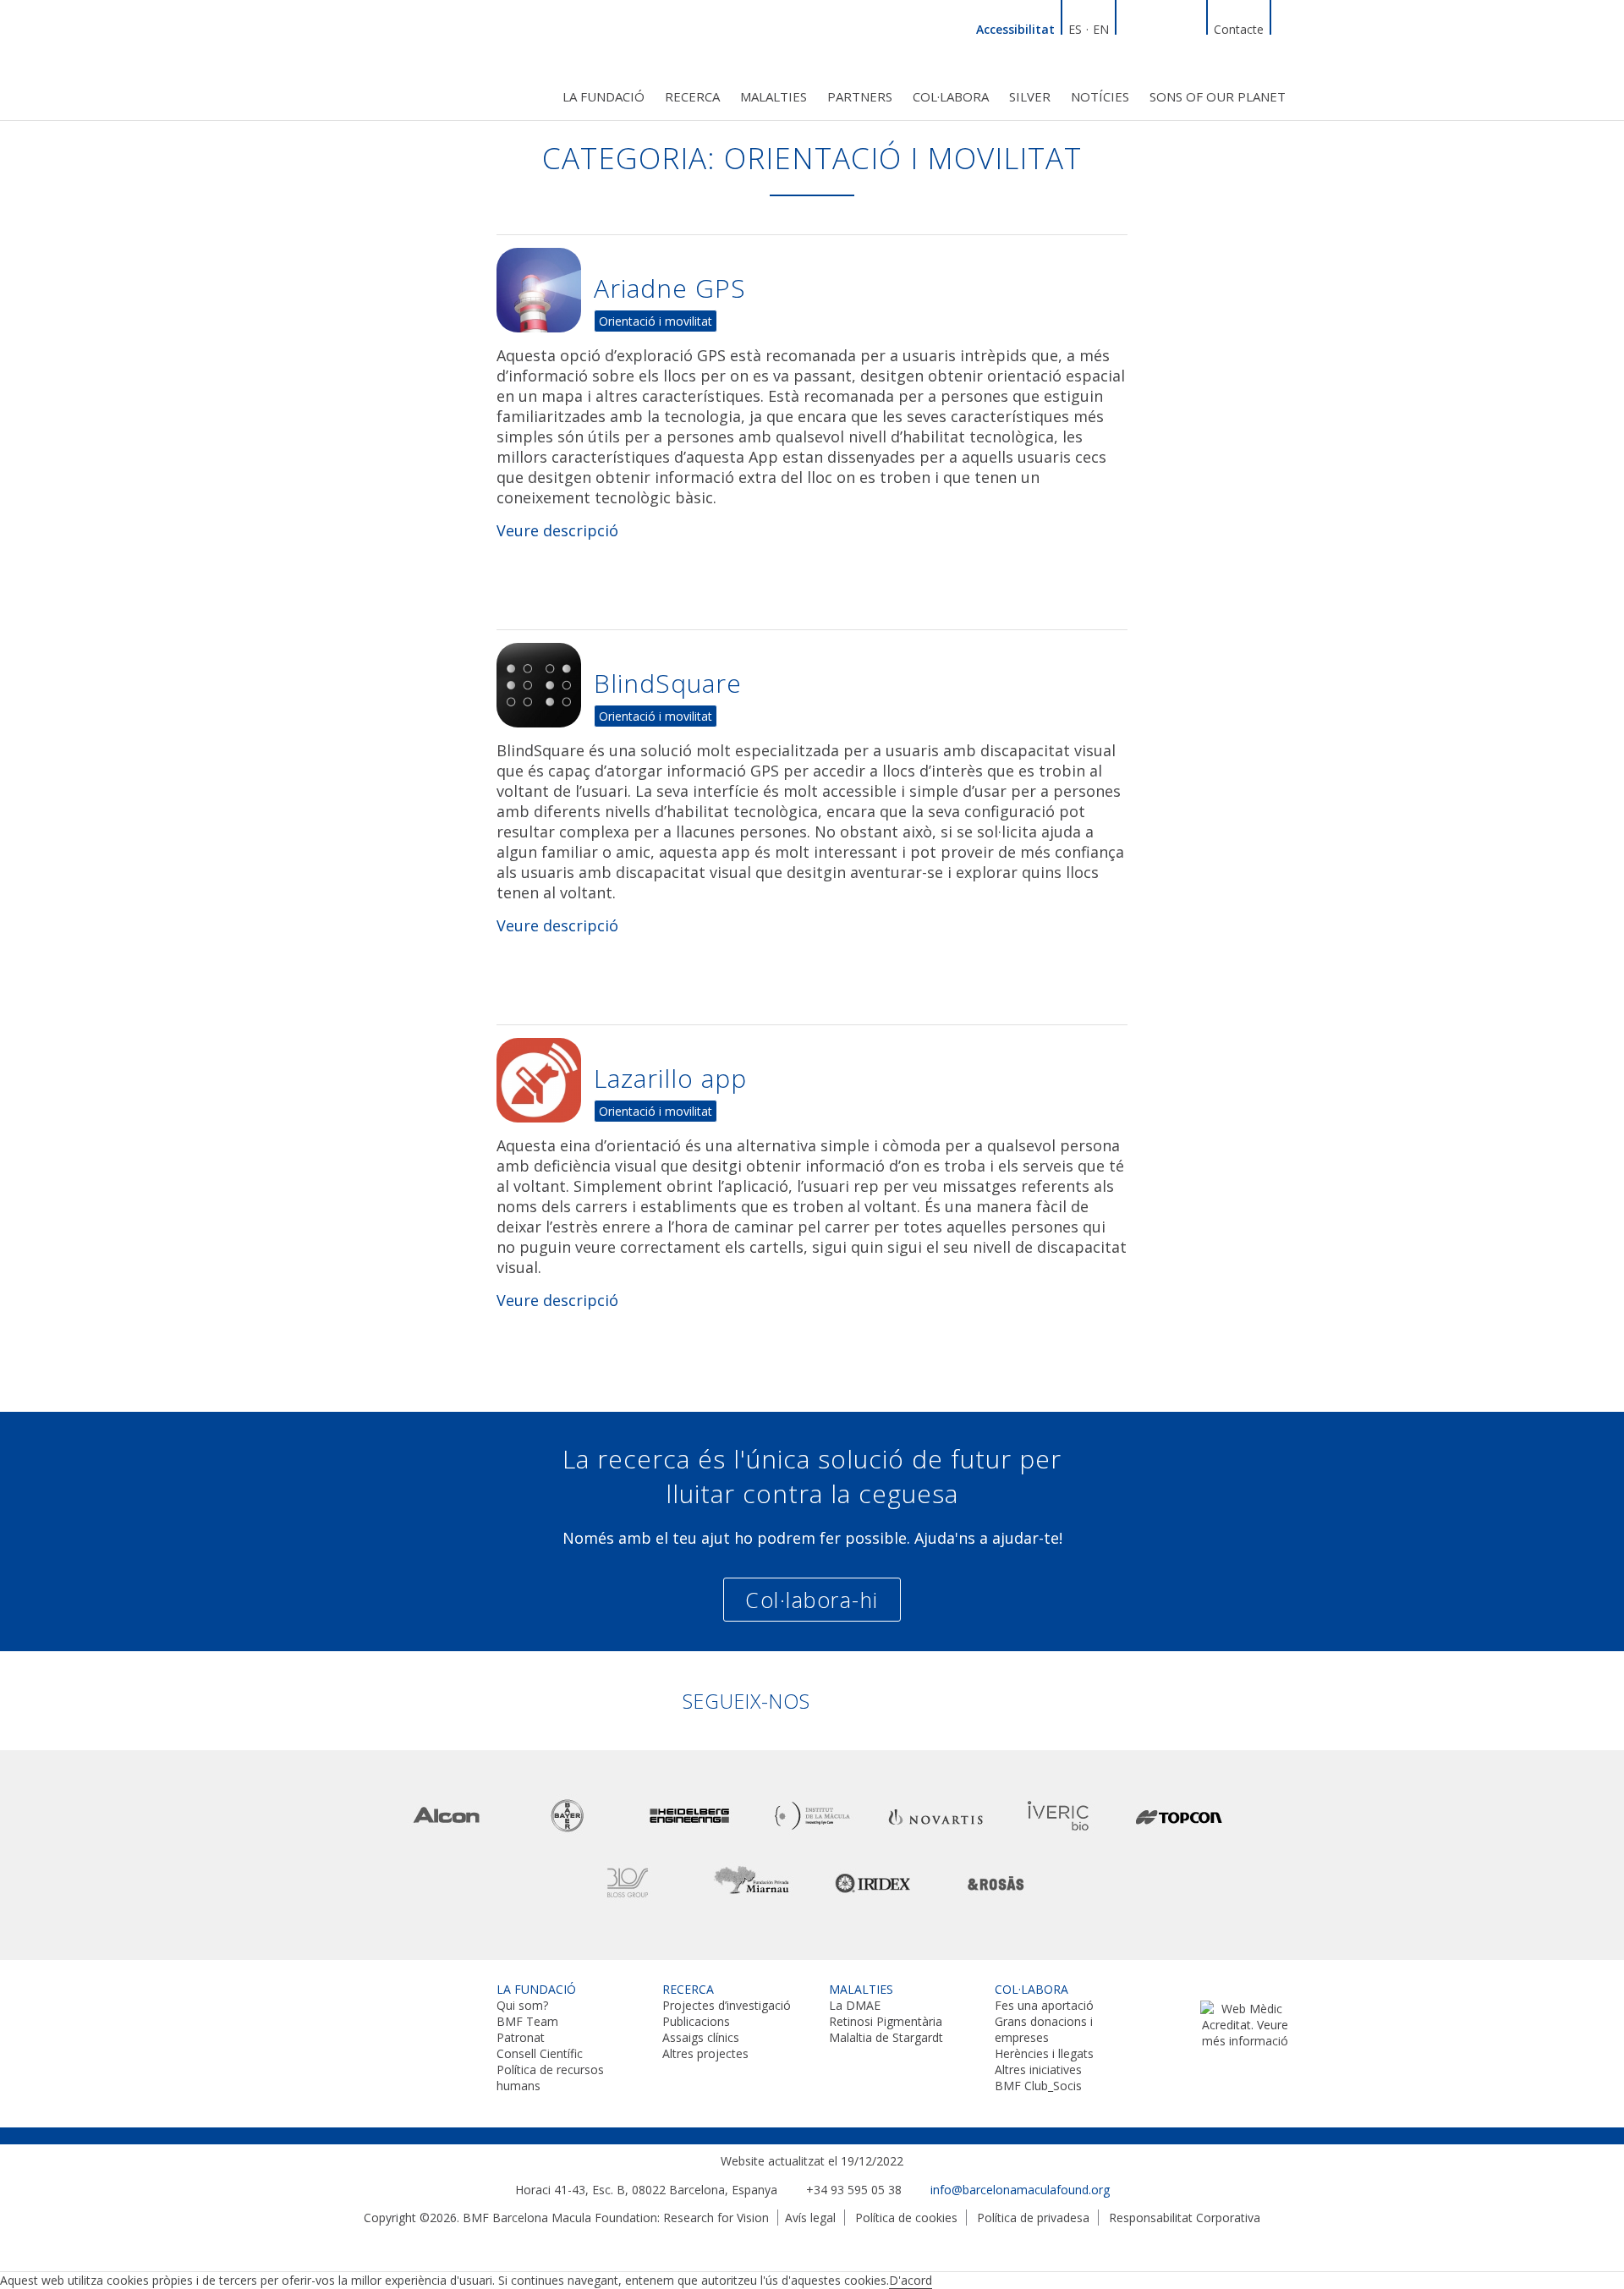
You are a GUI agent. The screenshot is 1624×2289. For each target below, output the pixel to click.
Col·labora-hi (812, 1600)
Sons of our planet (1218, 96)
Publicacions (696, 2021)
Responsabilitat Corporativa (1185, 2218)
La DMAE (855, 2005)
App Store (558, 577)
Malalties (774, 96)
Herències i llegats (1044, 2053)
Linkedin (1131, 27)
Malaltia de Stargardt (886, 2037)
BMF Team (527, 2021)
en (1101, 29)
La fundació (604, 96)
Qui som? (522, 2005)
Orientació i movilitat (656, 321)
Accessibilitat (1015, 29)
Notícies (1100, 96)
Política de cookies (906, 2218)
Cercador (1286, 27)
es (1075, 29)
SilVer (1030, 96)
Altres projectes (705, 2053)
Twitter (1171, 27)
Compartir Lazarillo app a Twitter (1079, 1053)
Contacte (1239, 29)
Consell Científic (540, 2053)
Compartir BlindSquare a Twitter (1079, 658)
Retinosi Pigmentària (886, 2021)
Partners (860, 96)
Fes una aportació (1044, 2005)
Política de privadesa (1033, 2218)
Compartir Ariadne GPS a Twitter (1079, 263)
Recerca (692, 96)
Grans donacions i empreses (1044, 2029)
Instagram (1192, 27)
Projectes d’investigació (727, 2005)
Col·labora (951, 96)
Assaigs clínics (701, 2037)
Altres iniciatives (1038, 2069)
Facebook (1151, 27)
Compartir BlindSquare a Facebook (1113, 658)
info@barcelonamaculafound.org (1020, 2190)
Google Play (685, 1347)
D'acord (911, 2280)
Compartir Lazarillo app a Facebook (1113, 1053)
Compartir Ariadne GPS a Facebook (1113, 263)
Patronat (521, 2037)
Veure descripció (557, 530)
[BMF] (406, 57)
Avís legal (810, 2218)
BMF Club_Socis (1038, 2086)
